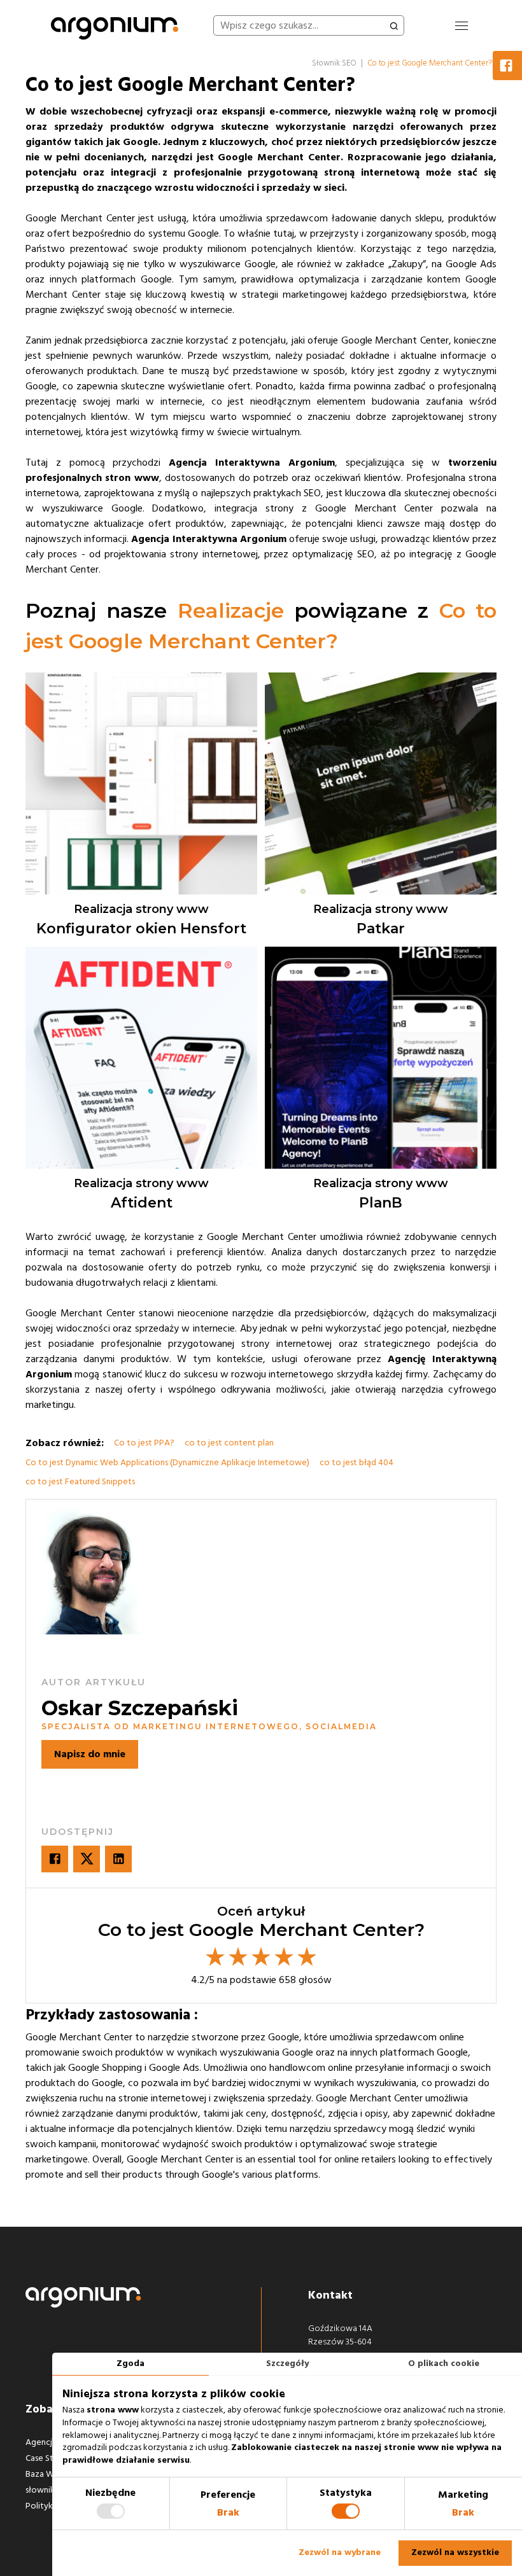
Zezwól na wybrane (340, 2552)
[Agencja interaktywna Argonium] (115, 25)
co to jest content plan (229, 1443)
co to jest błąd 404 (356, 1463)
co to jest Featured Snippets (80, 1482)
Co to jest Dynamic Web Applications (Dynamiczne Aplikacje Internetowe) (167, 1463)
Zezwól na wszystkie (455, 2552)
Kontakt (330, 2295)
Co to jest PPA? (144, 1443)
